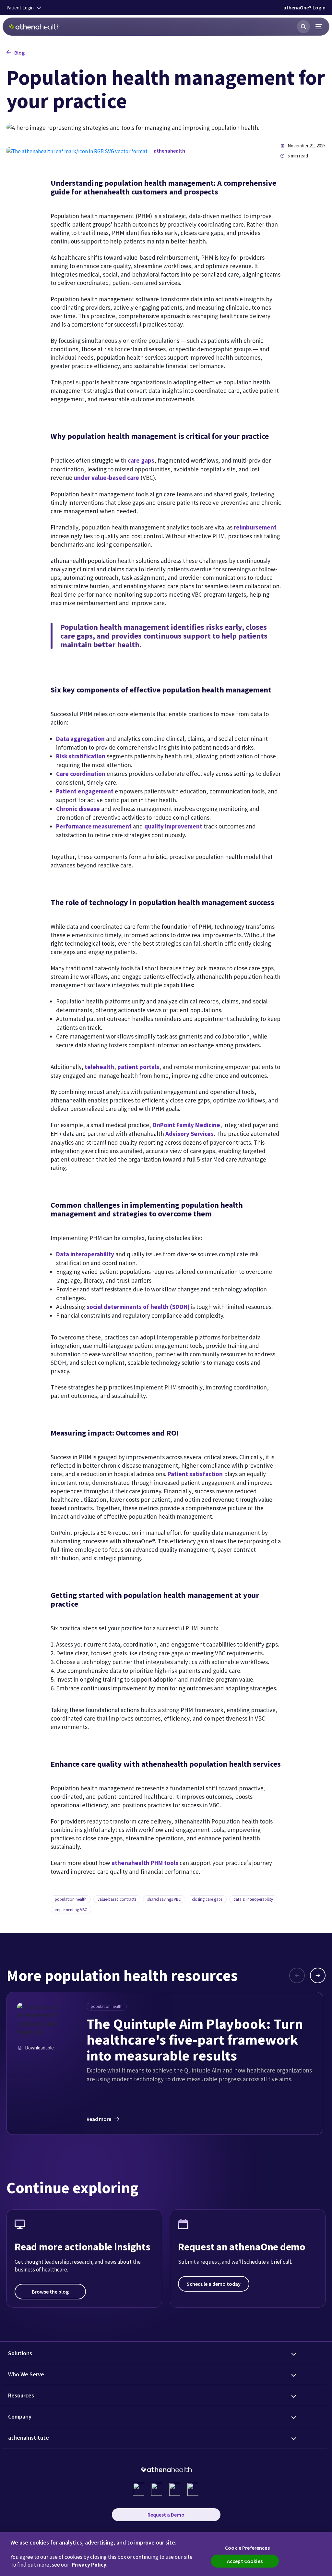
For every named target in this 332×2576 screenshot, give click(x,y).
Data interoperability (85, 1254)
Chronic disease (78, 809)
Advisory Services (190, 1134)
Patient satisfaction (195, 1474)
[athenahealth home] (35, 27)
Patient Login (20, 8)
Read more (99, 2119)
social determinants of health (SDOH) (138, 1307)
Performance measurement (94, 826)
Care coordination (81, 774)
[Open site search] (303, 27)
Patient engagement (85, 791)
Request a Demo (166, 2515)
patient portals (138, 1067)
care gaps (141, 460)
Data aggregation (80, 739)
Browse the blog (50, 2292)
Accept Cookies (245, 2561)
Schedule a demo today (214, 2284)
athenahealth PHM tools (145, 1863)
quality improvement (173, 826)
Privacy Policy (89, 2565)
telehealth (99, 1067)
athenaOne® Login (304, 7)
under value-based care (106, 478)
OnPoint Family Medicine (186, 1125)
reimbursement (255, 527)
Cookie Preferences (247, 2548)
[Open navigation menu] (319, 27)
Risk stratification (81, 756)
